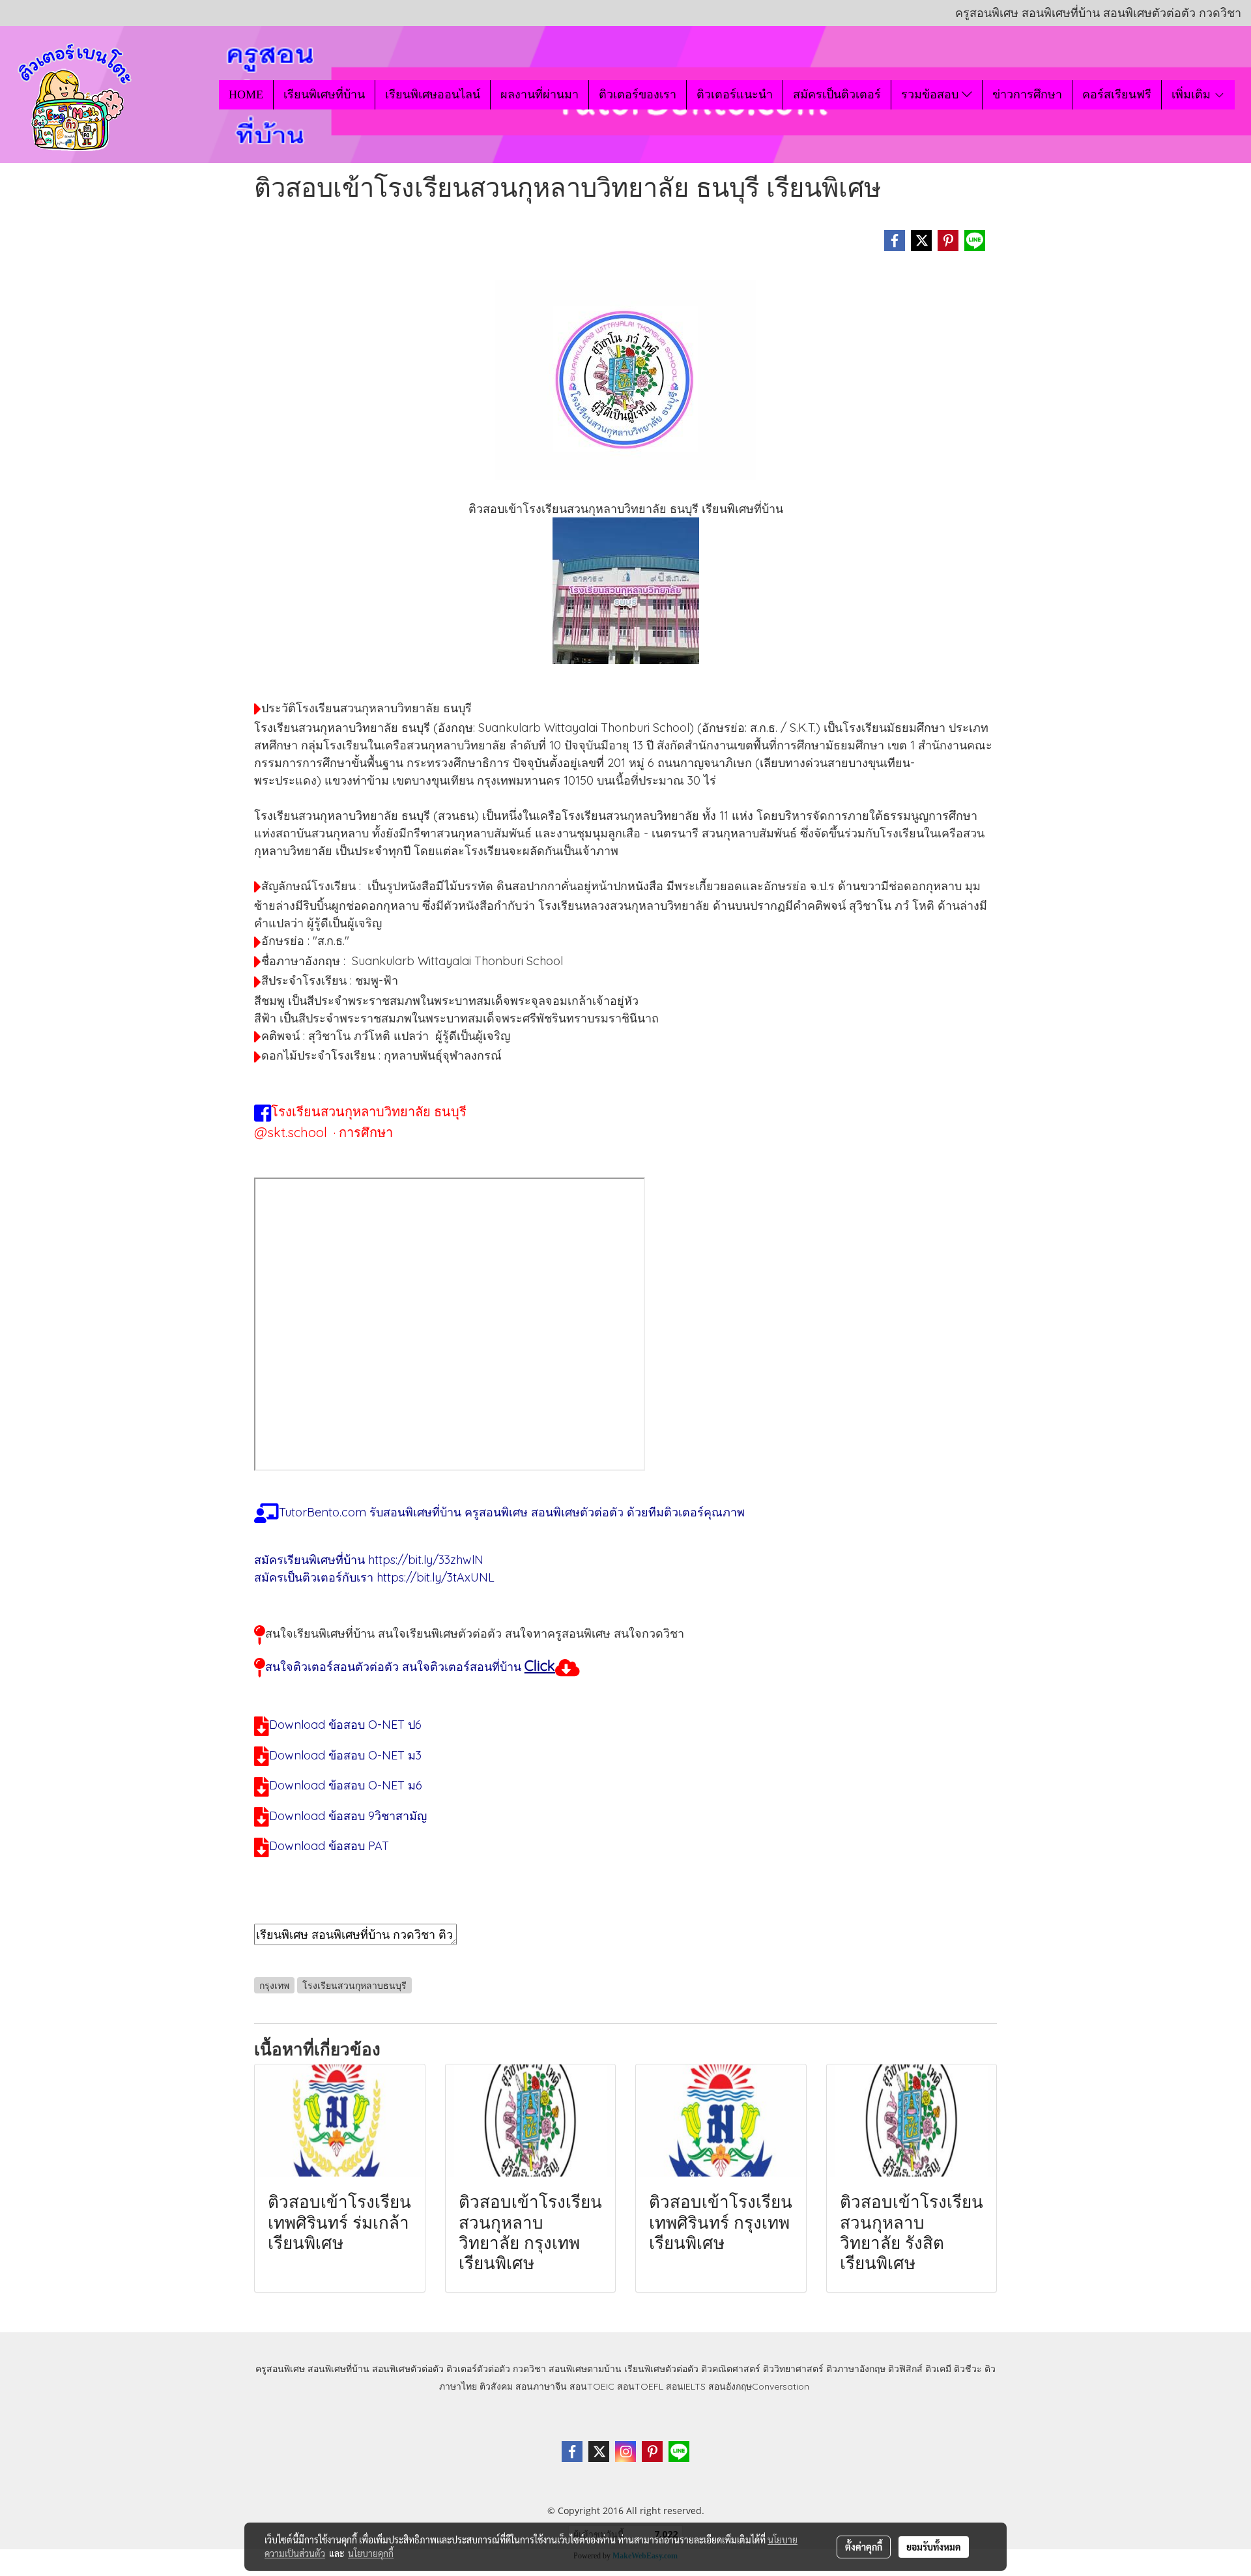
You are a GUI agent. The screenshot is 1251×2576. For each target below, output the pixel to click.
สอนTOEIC (592, 2386)
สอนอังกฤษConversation (759, 2386)
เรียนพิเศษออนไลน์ (433, 94)
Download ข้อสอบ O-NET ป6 (345, 1725)
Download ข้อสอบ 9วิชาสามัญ (348, 1816)
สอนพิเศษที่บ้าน (338, 2369)
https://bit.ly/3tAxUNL (436, 1577)
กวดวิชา (529, 2369)
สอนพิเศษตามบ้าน (585, 2369)
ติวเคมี (938, 2369)
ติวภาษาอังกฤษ (856, 2369)
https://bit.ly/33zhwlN (426, 1560)
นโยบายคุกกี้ (371, 2553)
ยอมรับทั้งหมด (934, 2547)
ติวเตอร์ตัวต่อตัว (478, 2369)
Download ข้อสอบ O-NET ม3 (345, 1755)
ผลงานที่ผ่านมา (539, 94)
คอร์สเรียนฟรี (1117, 94)
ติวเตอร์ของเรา (638, 94)
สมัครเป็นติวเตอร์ (837, 94)
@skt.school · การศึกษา (324, 1132)
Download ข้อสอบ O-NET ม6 (346, 1785)
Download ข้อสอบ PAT (329, 1846)
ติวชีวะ (968, 2369)
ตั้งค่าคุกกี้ (864, 2547)
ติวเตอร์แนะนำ (735, 94)
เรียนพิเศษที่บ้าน (324, 94)
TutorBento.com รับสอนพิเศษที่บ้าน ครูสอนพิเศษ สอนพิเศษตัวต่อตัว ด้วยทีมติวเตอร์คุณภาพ (512, 1512)
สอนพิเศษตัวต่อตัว (408, 2369)
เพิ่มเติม (1193, 94)
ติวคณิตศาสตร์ (731, 2369)
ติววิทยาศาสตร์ (793, 2369)
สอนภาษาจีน (541, 2386)
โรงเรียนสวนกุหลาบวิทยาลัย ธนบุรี (369, 1111)
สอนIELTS (686, 2386)
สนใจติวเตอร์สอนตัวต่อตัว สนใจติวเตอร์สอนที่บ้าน (393, 1667)
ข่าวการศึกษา (1027, 94)
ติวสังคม (496, 2386)
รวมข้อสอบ (931, 94)
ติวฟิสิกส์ (905, 2369)
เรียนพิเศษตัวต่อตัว (663, 2369)
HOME (246, 94)
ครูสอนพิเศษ (280, 2369)
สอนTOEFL (640, 2386)
